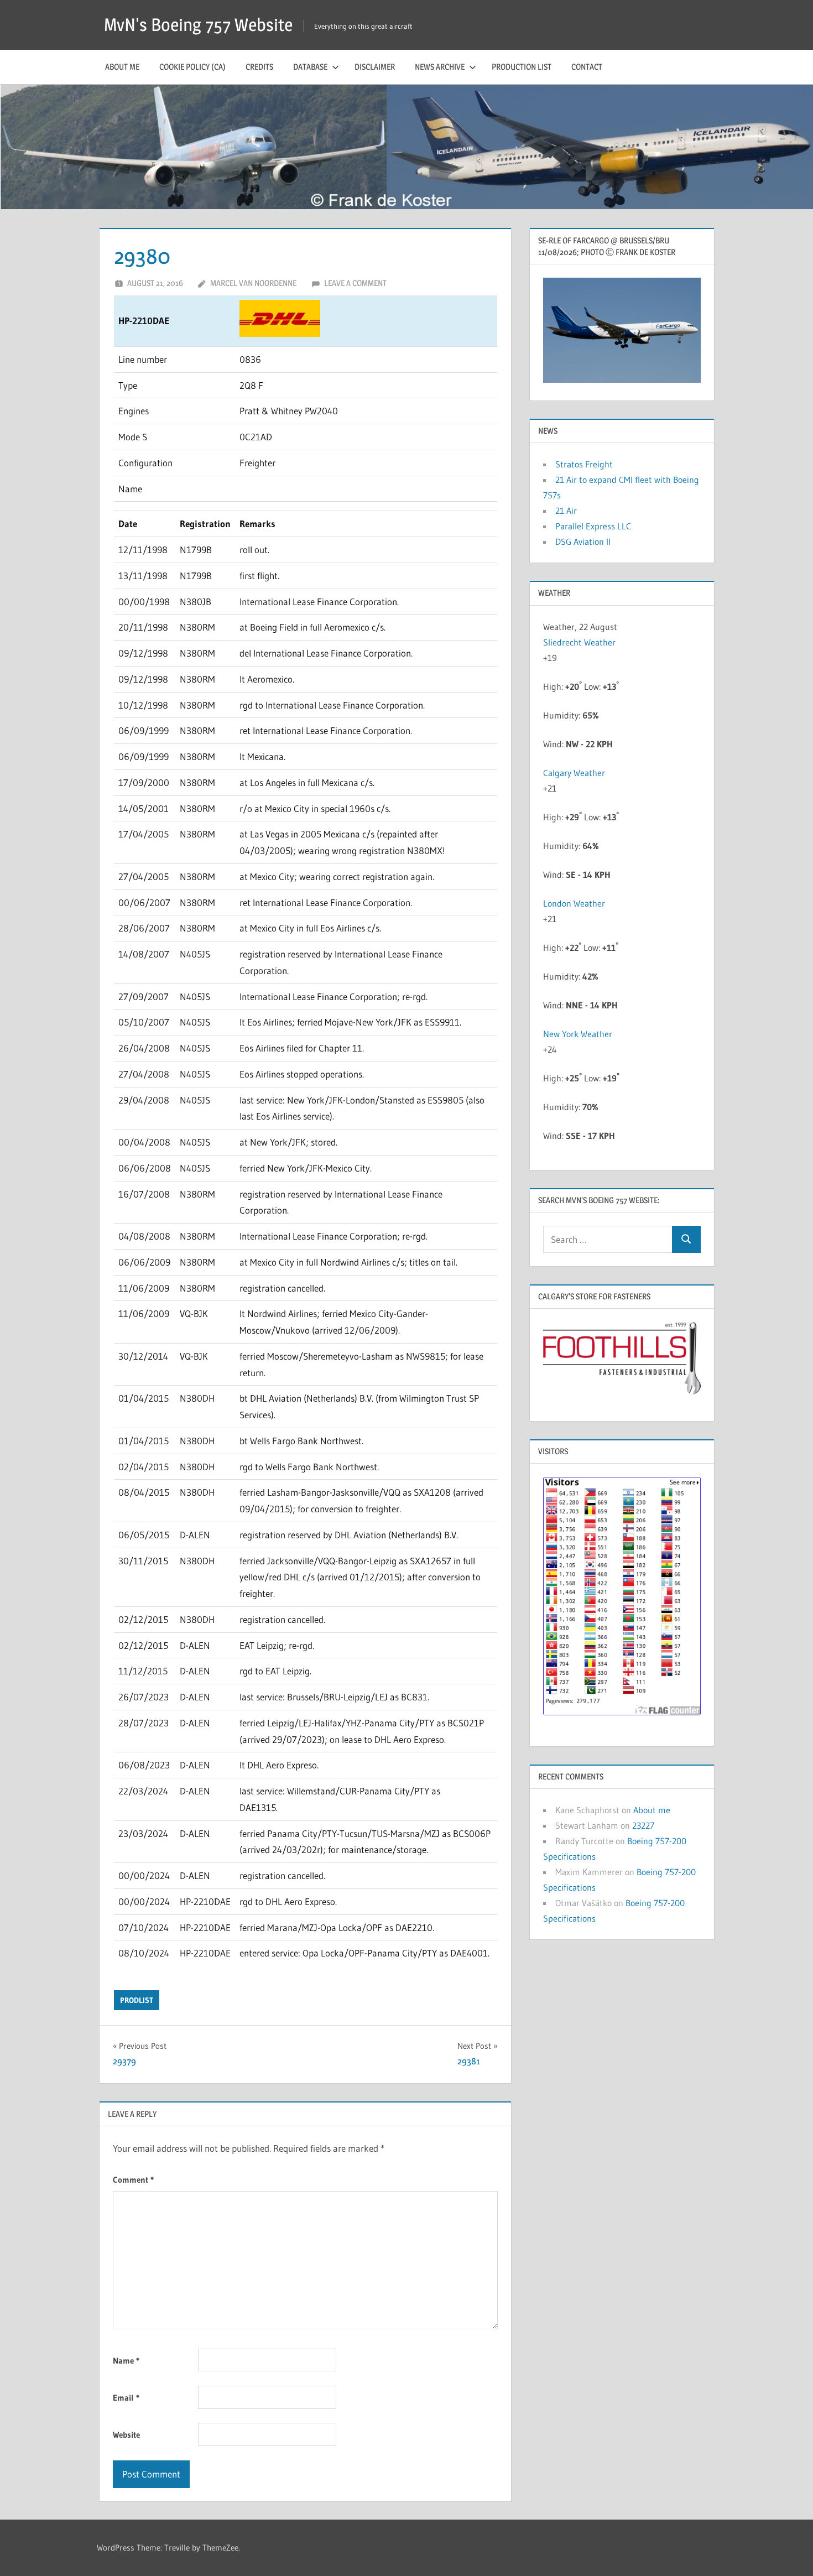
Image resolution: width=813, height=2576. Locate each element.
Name (126, 2361)
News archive (440, 67)
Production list (522, 67)
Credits (259, 67)
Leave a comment (355, 283)
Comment (133, 2180)
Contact (587, 67)
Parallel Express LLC (593, 526)
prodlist (137, 2000)
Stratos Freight (584, 464)
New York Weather (578, 1034)
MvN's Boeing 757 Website (198, 25)
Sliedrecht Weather (580, 642)
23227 (643, 1825)
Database (310, 67)
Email (126, 2398)
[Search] (686, 1239)
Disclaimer (375, 67)
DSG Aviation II (583, 542)
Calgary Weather (574, 773)
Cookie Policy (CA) (192, 67)
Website (126, 2435)
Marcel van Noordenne (253, 283)
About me (122, 67)
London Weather (574, 903)
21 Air (566, 511)
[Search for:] (608, 1239)
